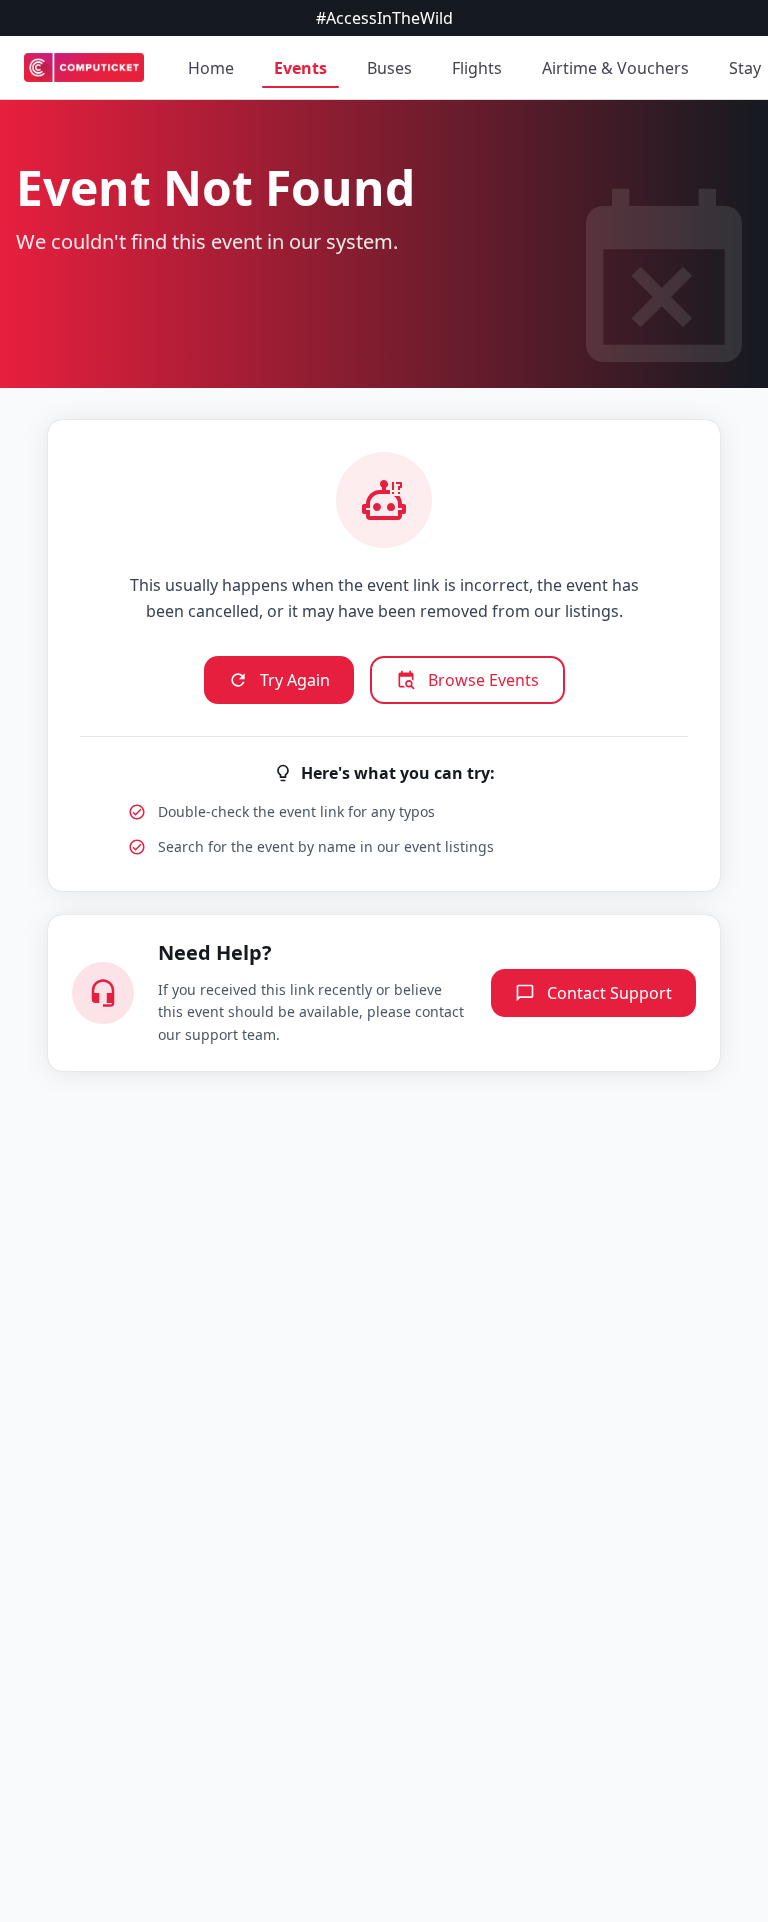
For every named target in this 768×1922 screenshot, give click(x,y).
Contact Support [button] (609, 993)
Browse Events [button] (483, 680)
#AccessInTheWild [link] (384, 18)
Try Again (295, 680)
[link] (84, 67)
